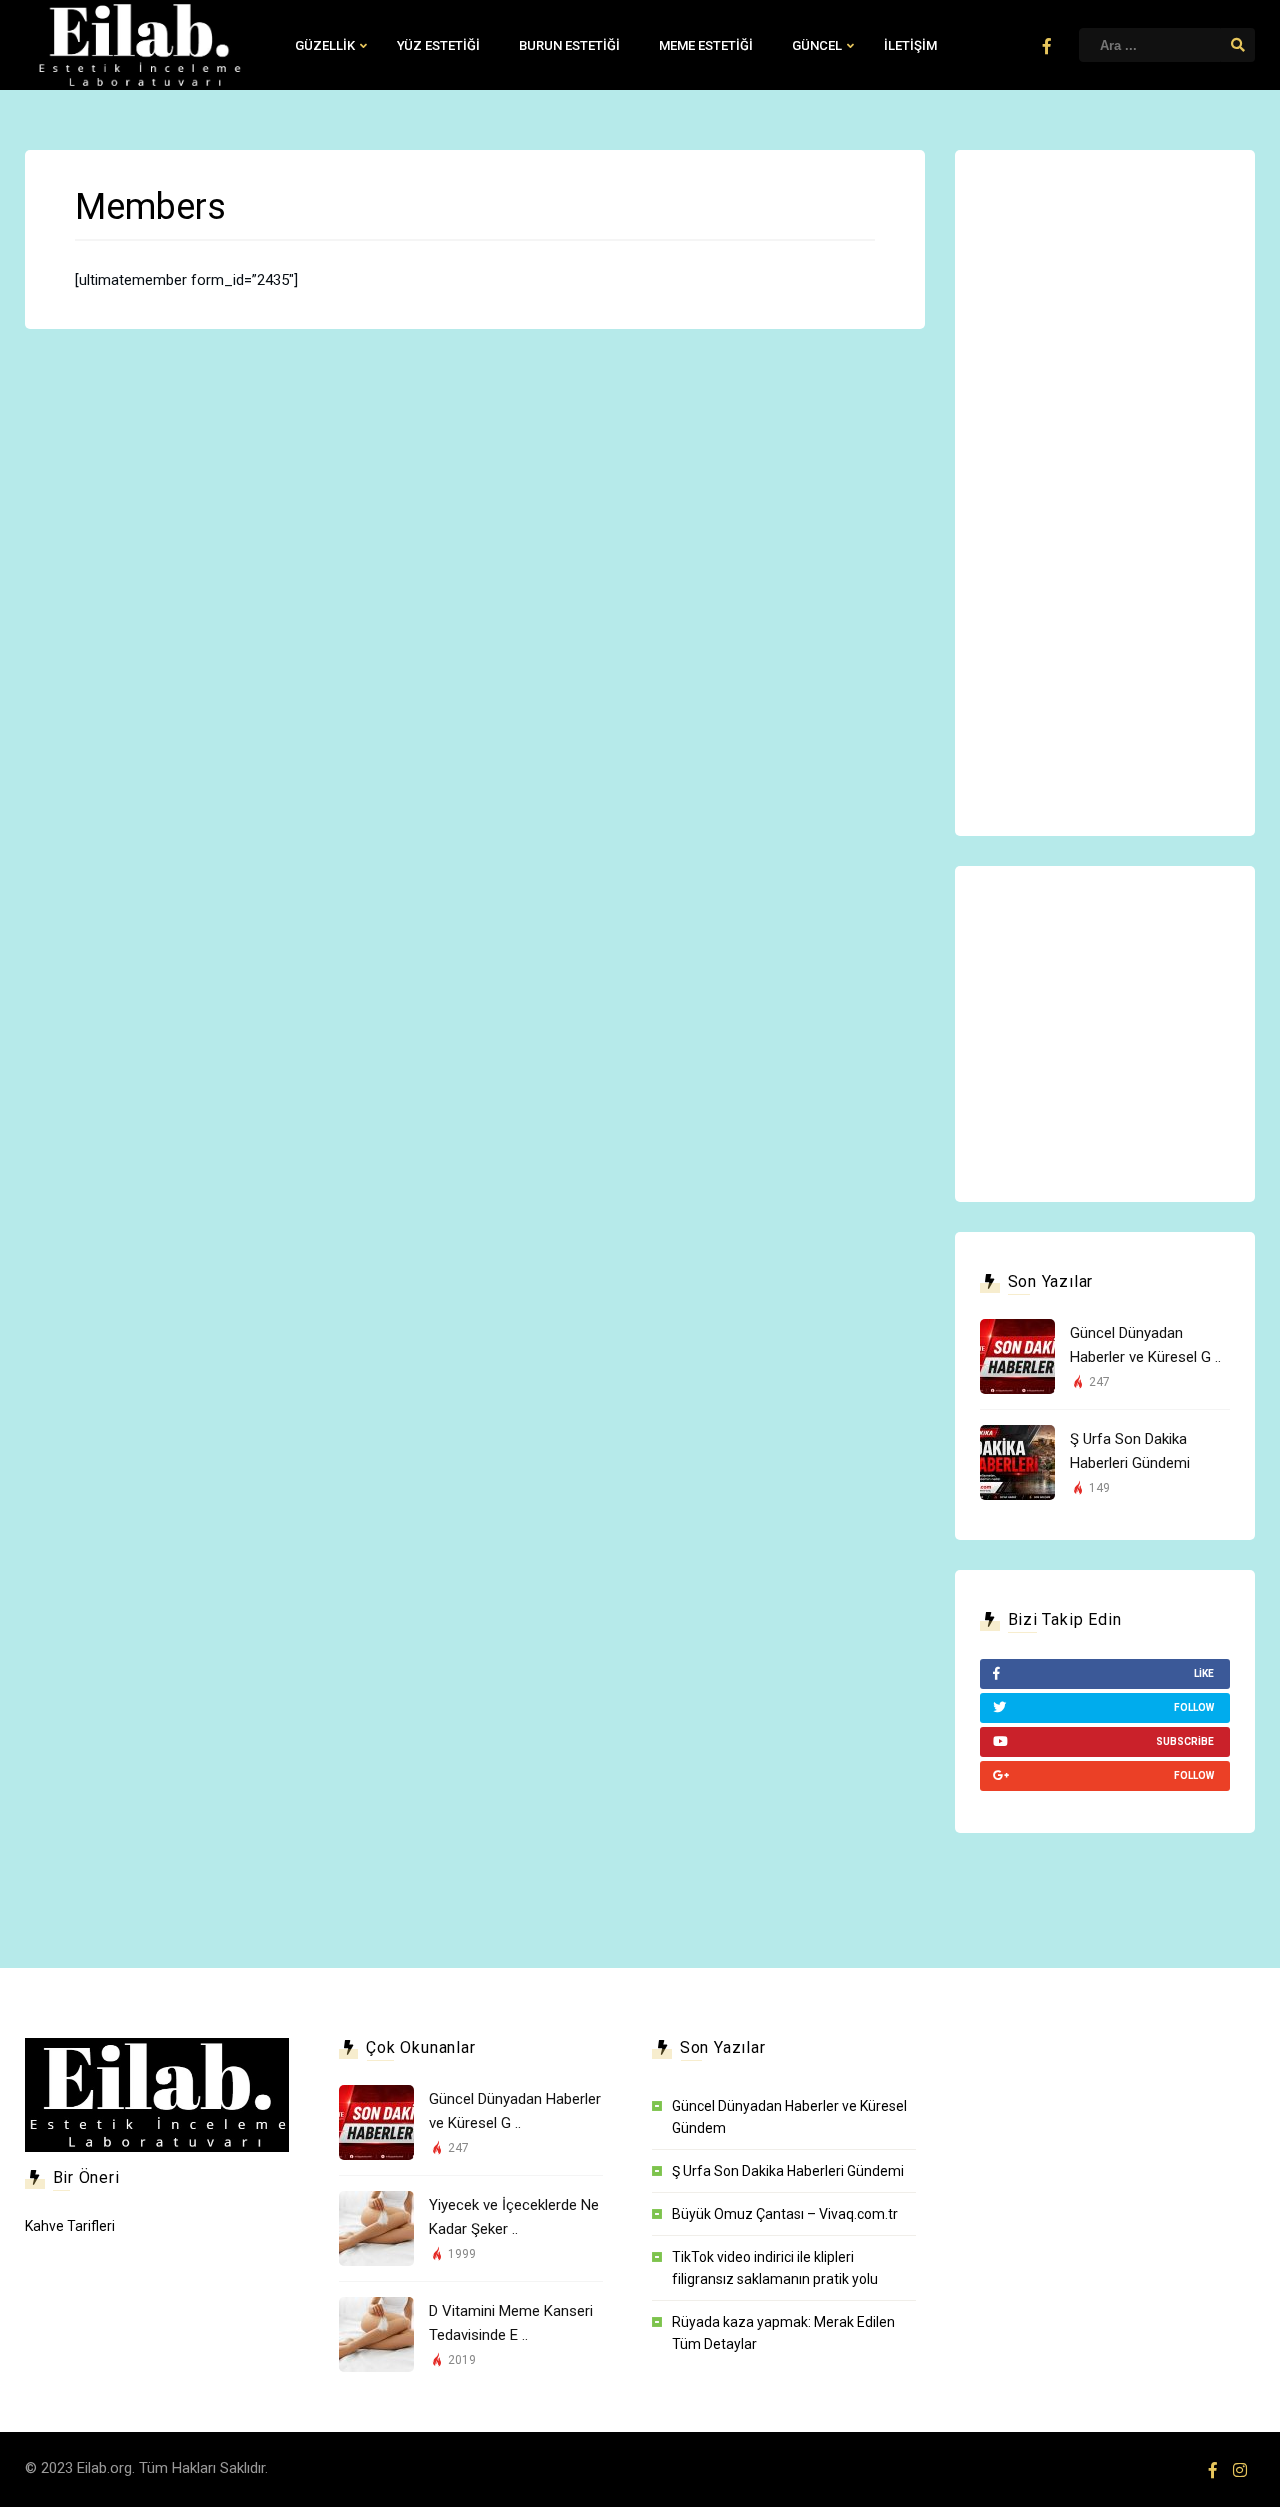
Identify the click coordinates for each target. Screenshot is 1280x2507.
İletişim (910, 45)
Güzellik (325, 45)
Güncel (817, 45)
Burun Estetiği (569, 45)
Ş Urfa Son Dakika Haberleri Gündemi (788, 2171)
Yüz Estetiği (438, 45)
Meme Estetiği (706, 45)
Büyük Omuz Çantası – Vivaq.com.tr (785, 2214)
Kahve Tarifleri (70, 2226)
